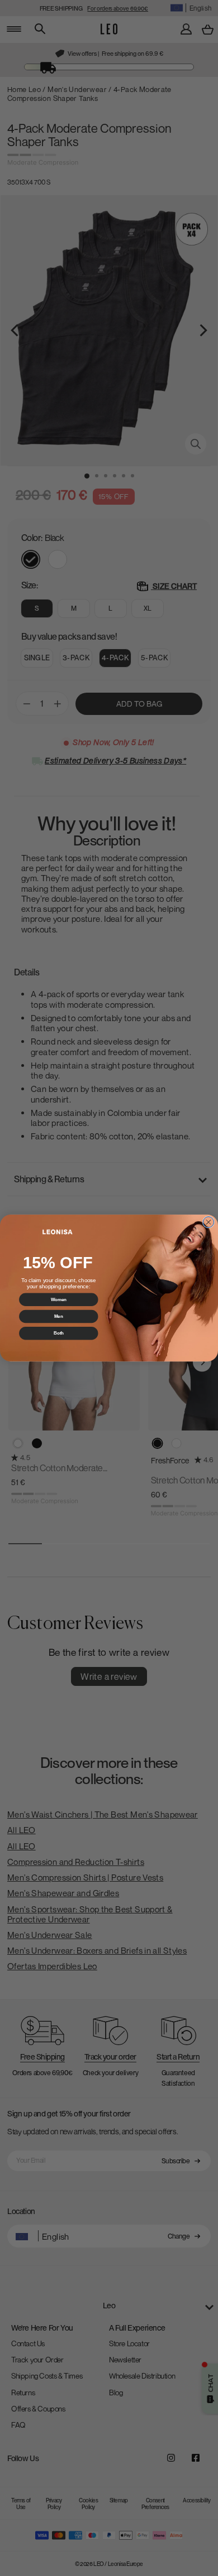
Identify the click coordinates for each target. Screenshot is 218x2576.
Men (59, 1316)
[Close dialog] (208, 1222)
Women (59, 1299)
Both (59, 1333)
